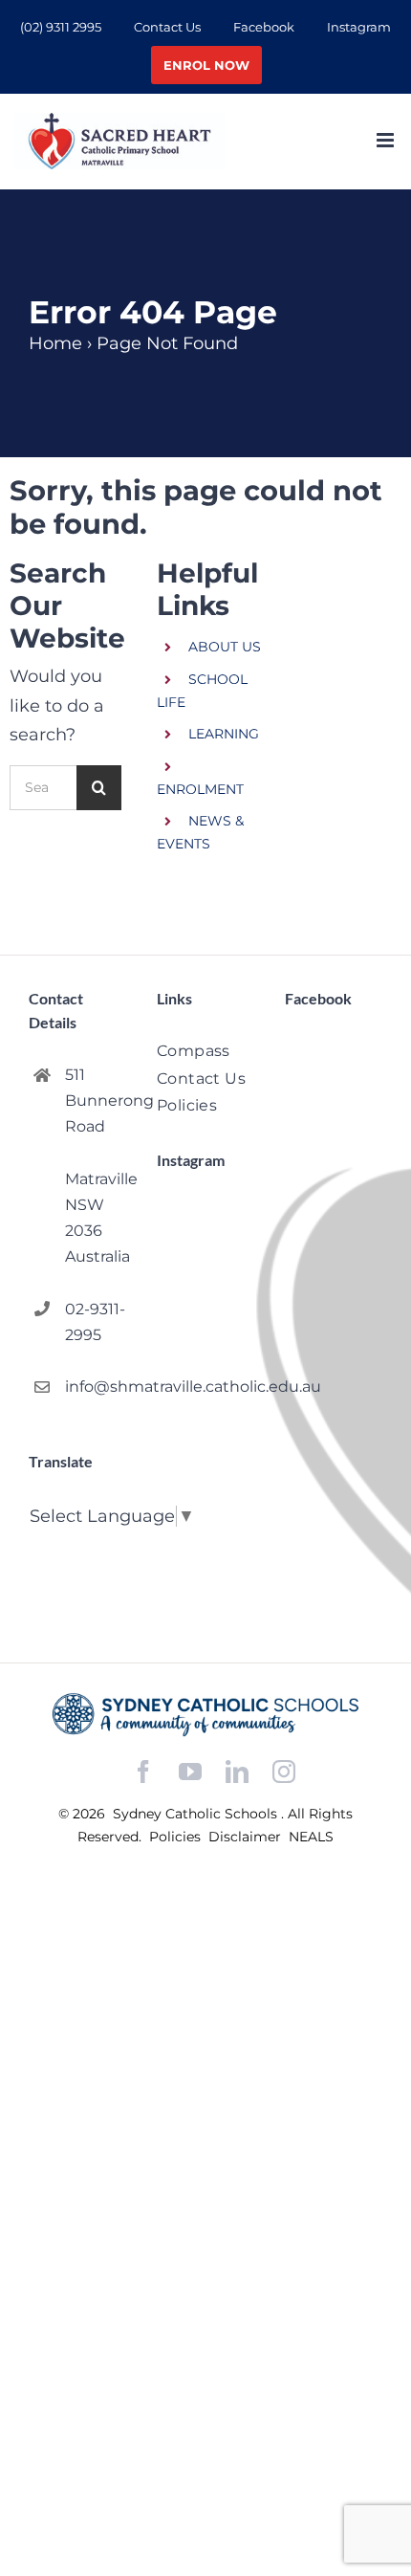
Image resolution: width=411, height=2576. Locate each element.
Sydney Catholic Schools (197, 1814)
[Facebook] (143, 1772)
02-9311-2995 (95, 1322)
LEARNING (224, 734)
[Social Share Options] (175, 1497)
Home (55, 343)
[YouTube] (190, 1772)
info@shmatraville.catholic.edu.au (96, 1387)
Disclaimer (247, 1837)
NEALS (311, 1837)
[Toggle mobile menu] (387, 140)
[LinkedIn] (237, 1772)
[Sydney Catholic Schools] (205, 1715)
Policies (177, 1837)
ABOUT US (225, 647)
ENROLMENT (200, 789)
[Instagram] (284, 1772)
